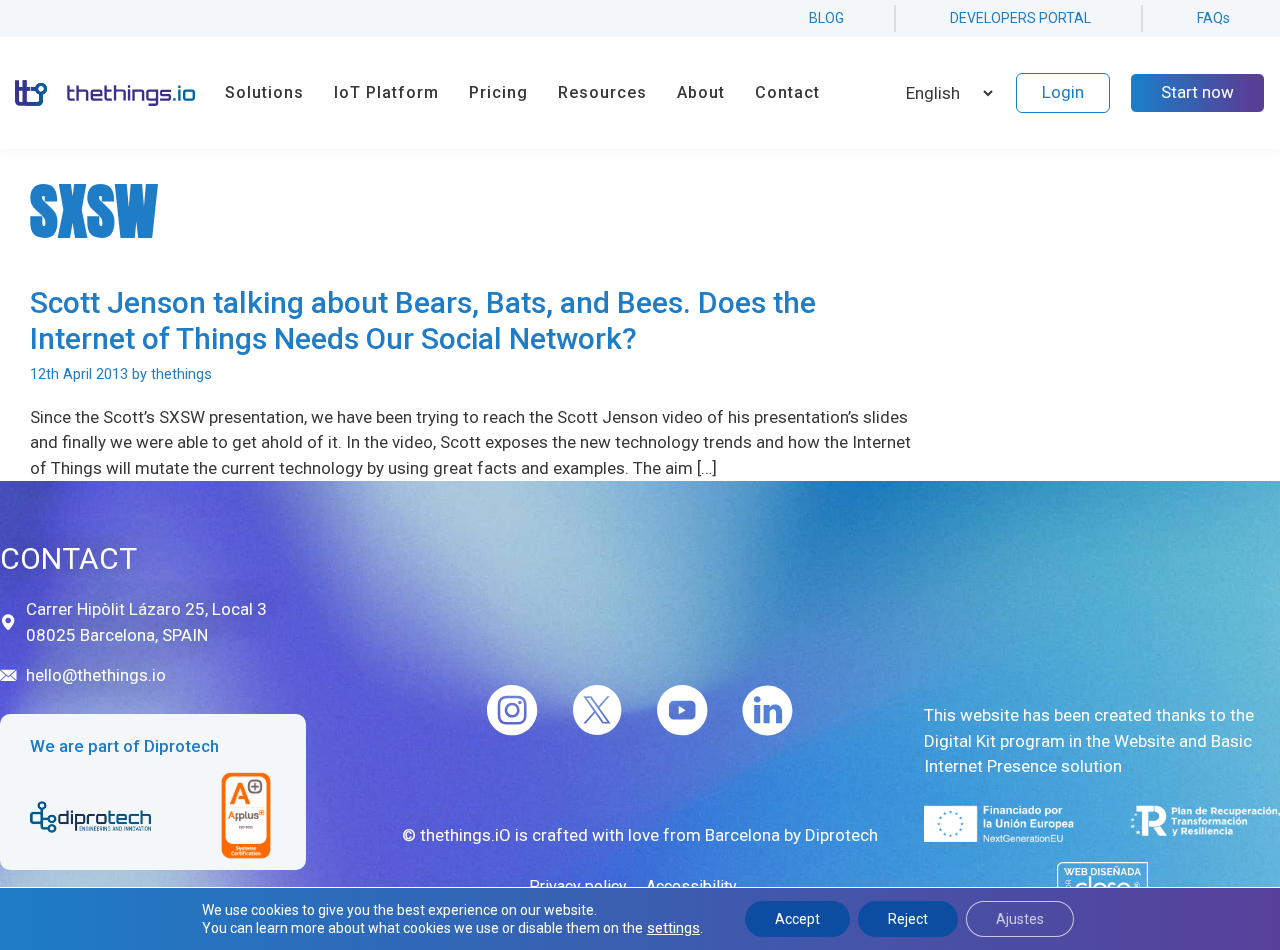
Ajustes (1020, 919)
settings (673, 928)
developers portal (1020, 18)
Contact (787, 92)
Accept (797, 919)
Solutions (264, 92)
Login (1063, 92)
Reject (908, 919)
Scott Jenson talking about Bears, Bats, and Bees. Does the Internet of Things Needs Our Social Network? (423, 320)
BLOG (826, 18)
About (701, 92)
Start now (1197, 92)
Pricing (498, 92)
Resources (602, 92)
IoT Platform (386, 92)
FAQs (1213, 18)
